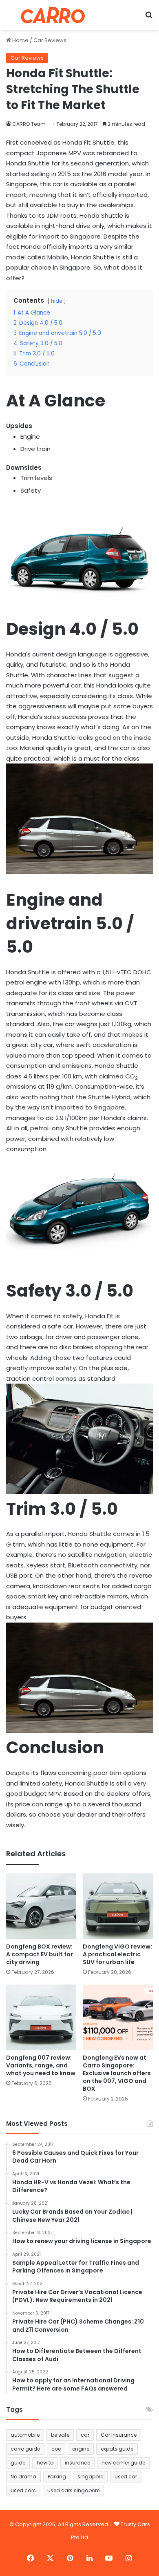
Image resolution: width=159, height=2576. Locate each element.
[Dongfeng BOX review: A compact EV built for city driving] (41, 1906)
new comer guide (123, 2463)
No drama (23, 2477)
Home (20, 40)
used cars (23, 2490)
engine (81, 2449)
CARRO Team (29, 124)
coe (56, 2449)
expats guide (117, 2449)
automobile (25, 2435)
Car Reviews (50, 40)
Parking (57, 2477)
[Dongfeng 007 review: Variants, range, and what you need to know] (41, 2017)
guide (18, 2463)
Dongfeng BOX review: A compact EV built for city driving (40, 1954)
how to (45, 2463)
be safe (60, 2435)
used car (126, 2477)
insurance (77, 2463)
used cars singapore (73, 2490)
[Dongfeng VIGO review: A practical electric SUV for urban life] (118, 1906)
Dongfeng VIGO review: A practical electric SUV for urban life (117, 1954)
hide (56, 301)
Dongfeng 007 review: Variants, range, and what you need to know (41, 2065)
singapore (90, 2477)
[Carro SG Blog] (53, 15)
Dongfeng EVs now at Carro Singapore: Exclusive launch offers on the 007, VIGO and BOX (117, 2073)
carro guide (25, 2449)
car (85, 2435)
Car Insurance (119, 2435)
